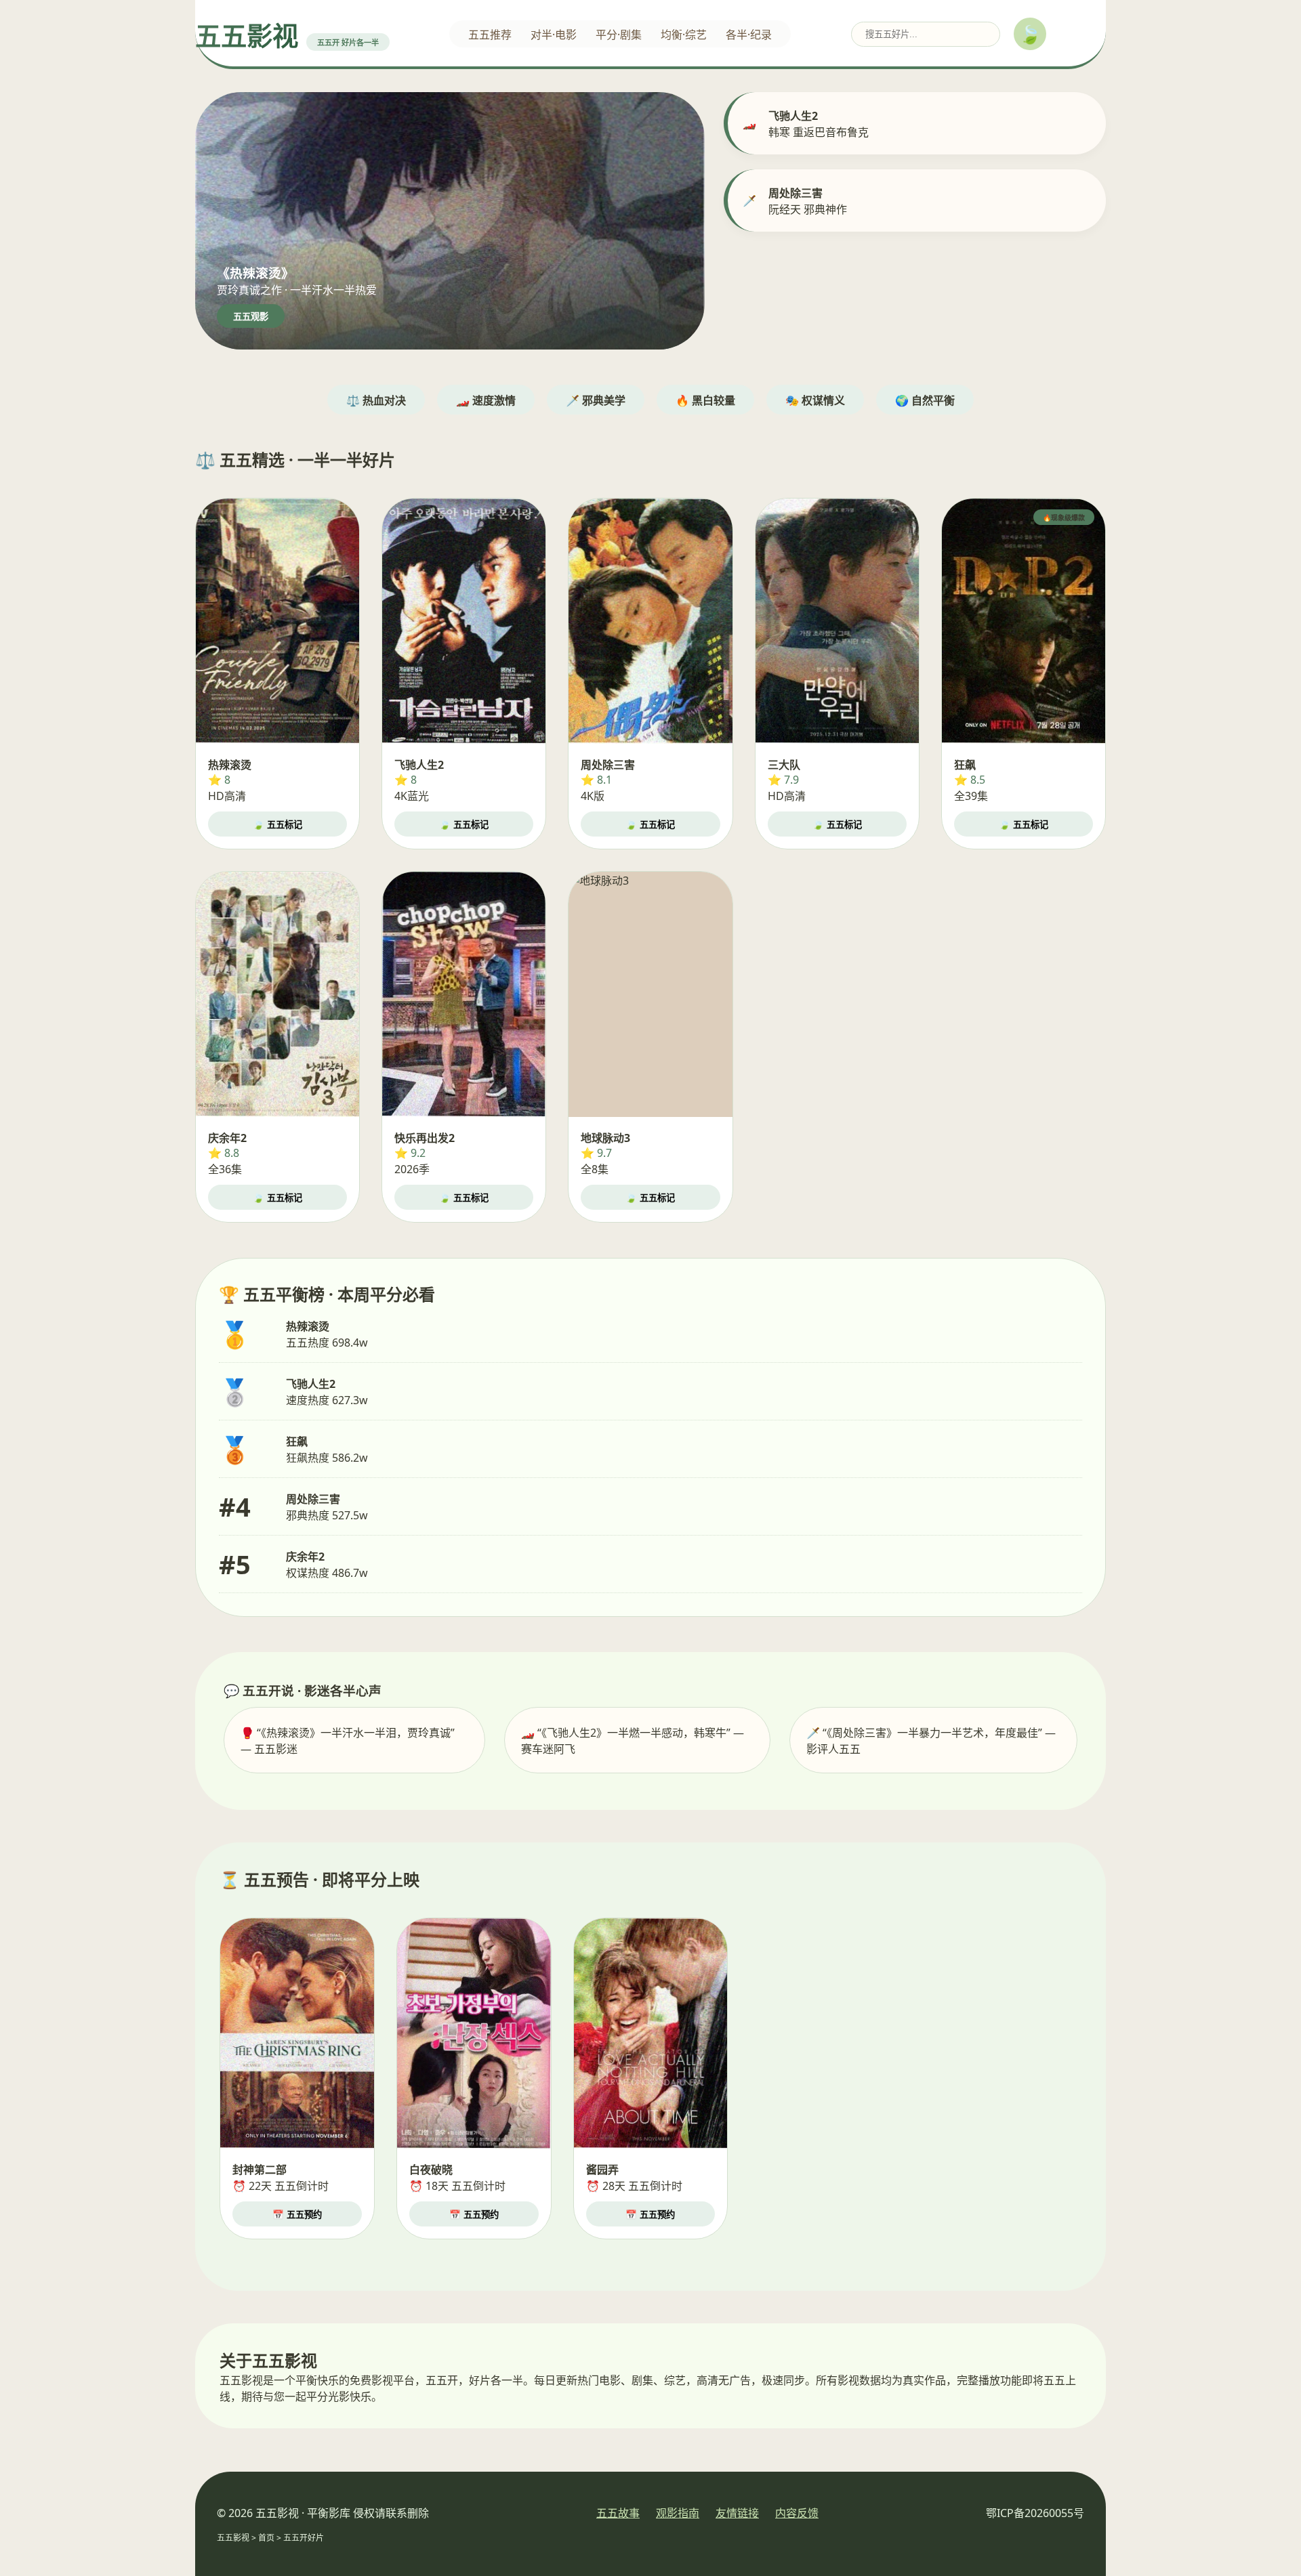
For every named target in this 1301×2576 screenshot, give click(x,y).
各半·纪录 (749, 35)
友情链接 (737, 2513)
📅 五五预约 (297, 2215)
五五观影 (251, 317)
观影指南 (678, 2513)
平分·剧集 (619, 35)
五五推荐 (490, 35)
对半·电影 (554, 35)
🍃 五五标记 (277, 825)
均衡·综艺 (684, 35)
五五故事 (618, 2513)
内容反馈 (797, 2513)
